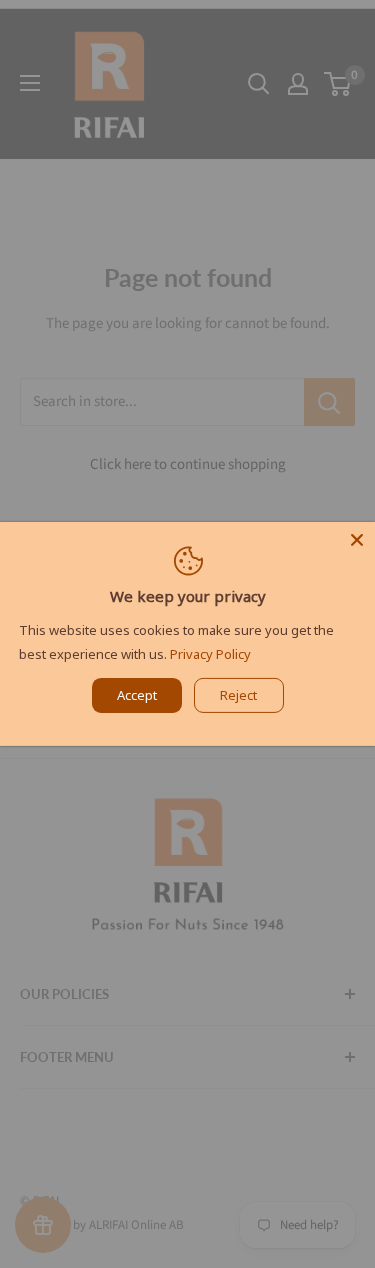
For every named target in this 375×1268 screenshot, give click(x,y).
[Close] (357, 540)
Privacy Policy (210, 654)
